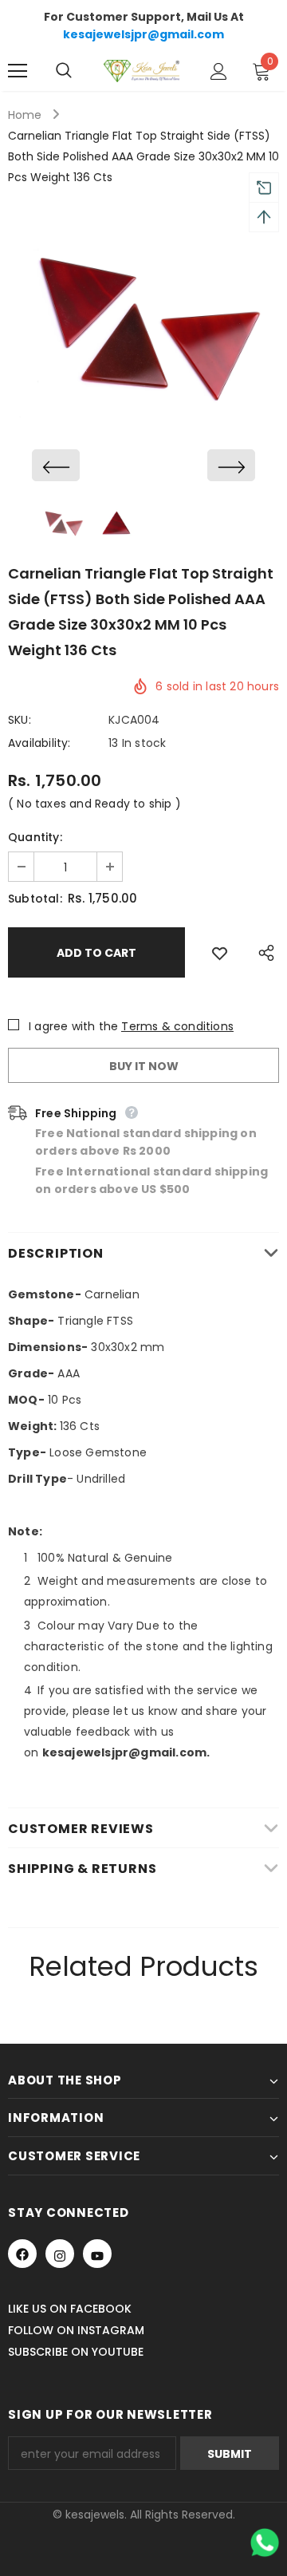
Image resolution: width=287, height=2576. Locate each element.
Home (25, 115)
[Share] (262, 952)
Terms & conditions (177, 1026)
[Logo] (142, 71)
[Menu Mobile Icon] (18, 71)
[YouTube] (97, 2254)
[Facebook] (22, 2254)
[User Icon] (219, 71)
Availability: (39, 743)
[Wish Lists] (220, 952)
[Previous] (56, 465)
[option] (143, 343)
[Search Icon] (80, 71)
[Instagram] (60, 2254)
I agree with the (73, 1026)
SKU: (20, 720)
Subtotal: (35, 899)
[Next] (231, 465)
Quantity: (35, 837)
